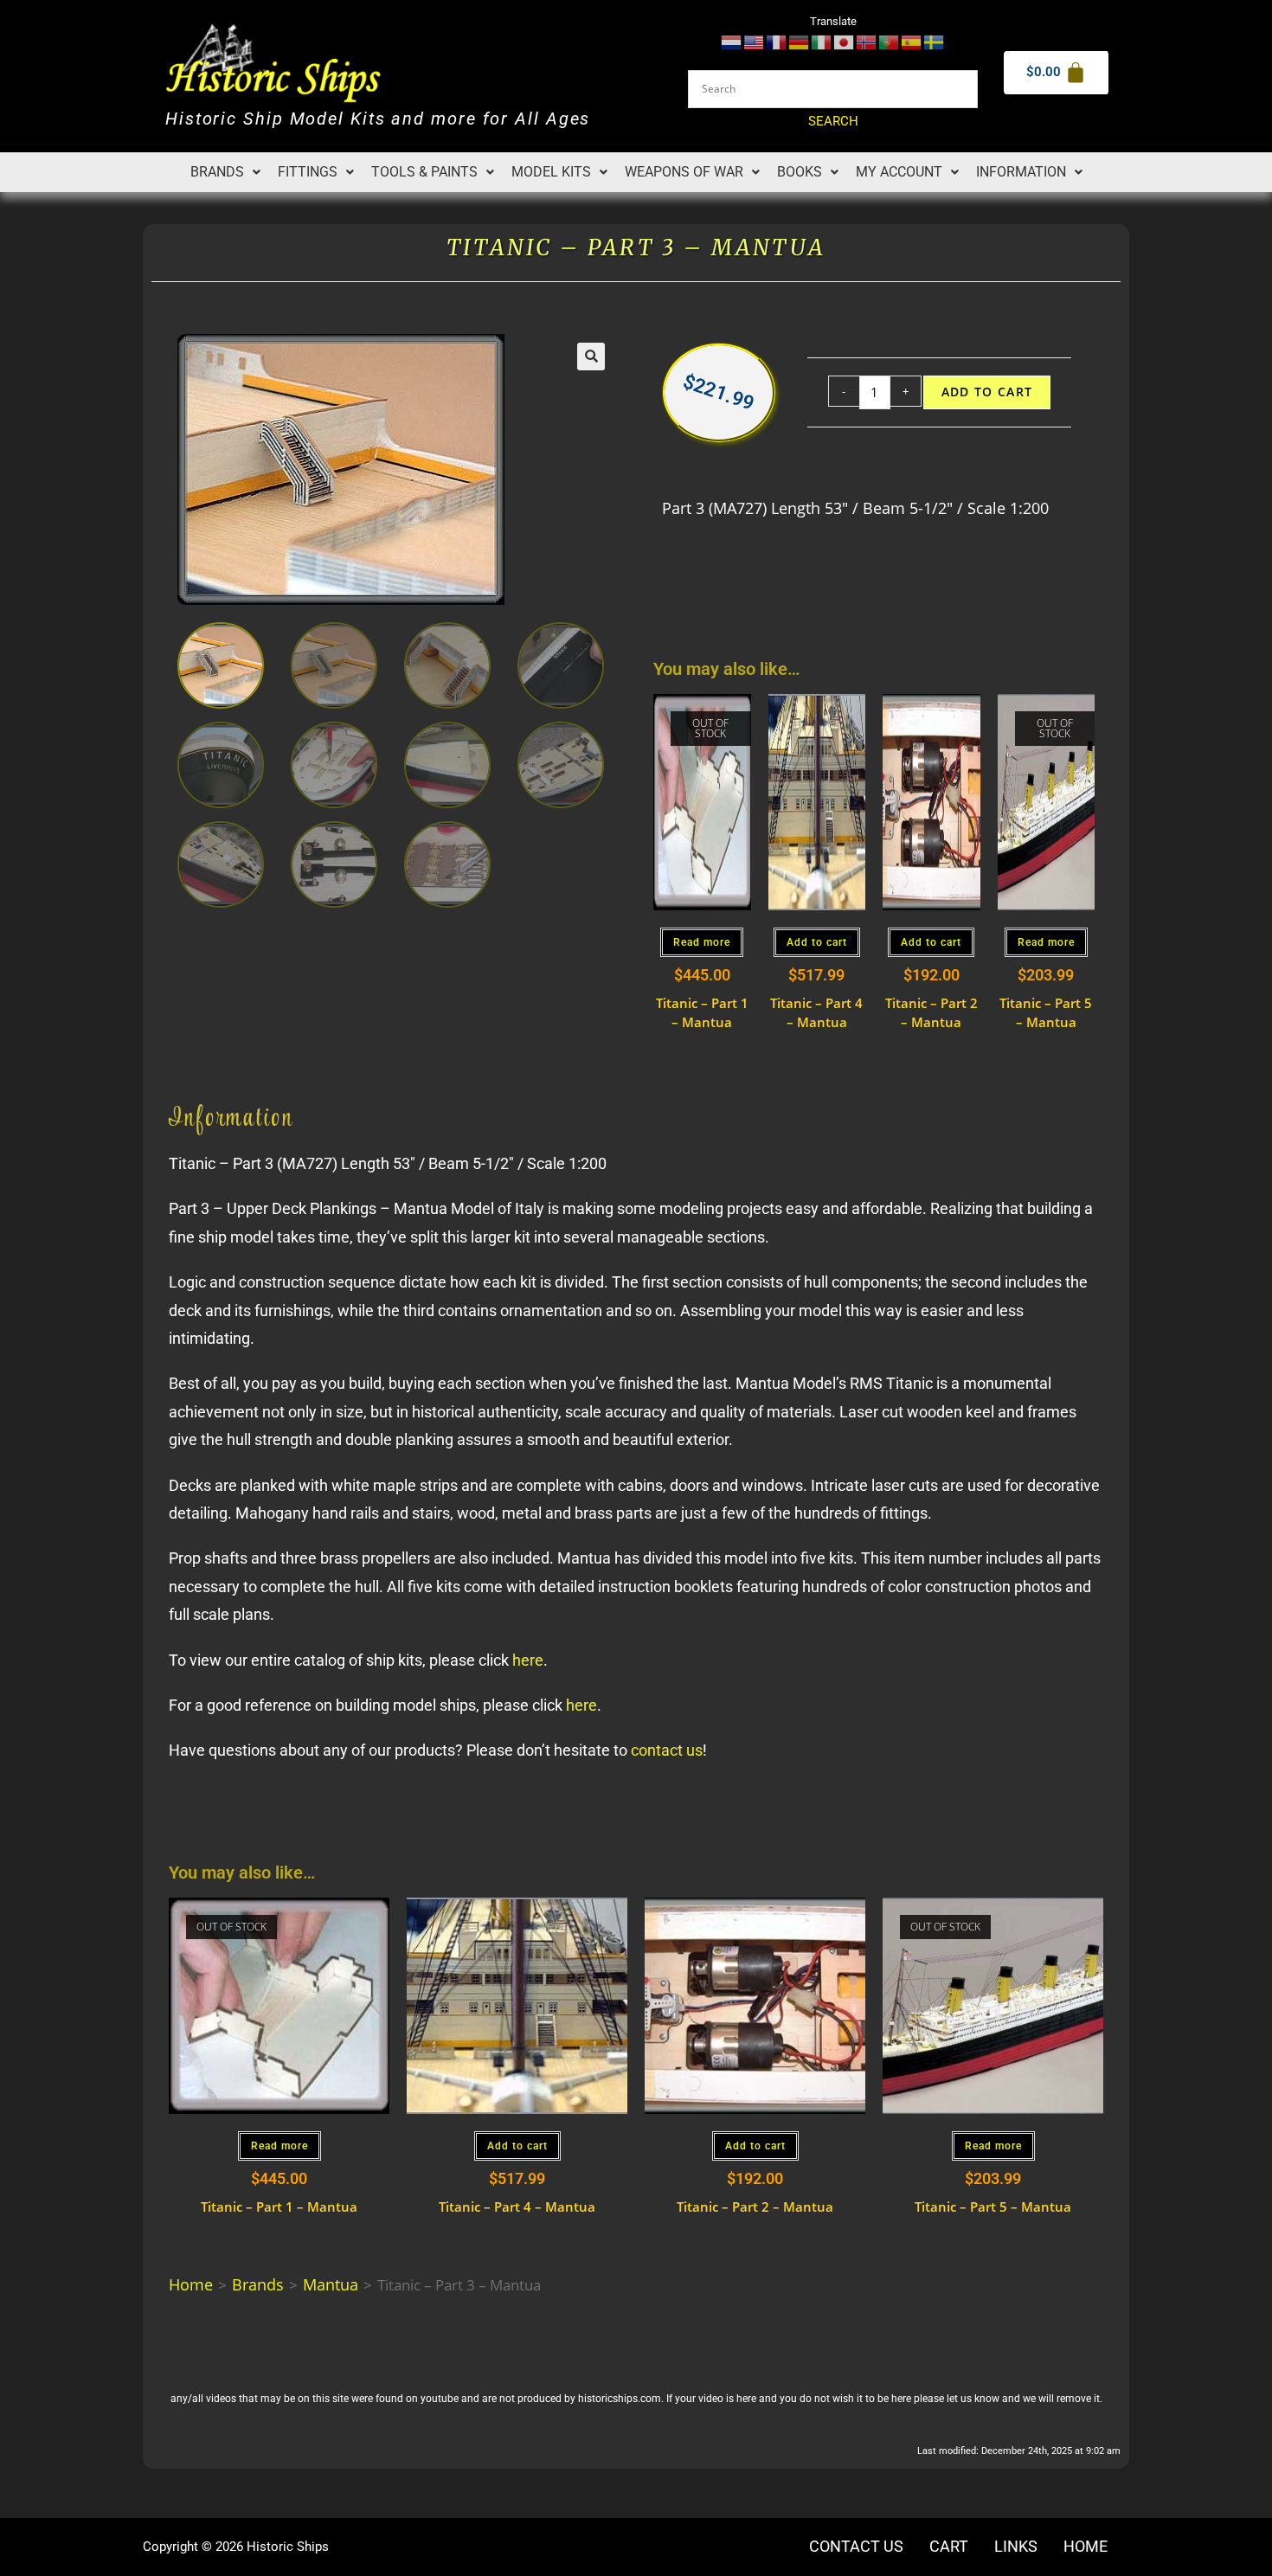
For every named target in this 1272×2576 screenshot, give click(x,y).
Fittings (308, 172)
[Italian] (822, 41)
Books (800, 172)
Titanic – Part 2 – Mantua (932, 1013)
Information (1021, 172)
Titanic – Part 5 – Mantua (1046, 1013)
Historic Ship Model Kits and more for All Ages (378, 119)
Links (1016, 2547)
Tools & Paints (424, 172)
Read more (702, 942)
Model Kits (551, 172)
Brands (217, 172)
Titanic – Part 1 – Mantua (702, 1013)
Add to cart (987, 392)
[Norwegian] (867, 41)
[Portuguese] (890, 41)
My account (899, 172)
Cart (949, 2547)
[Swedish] (935, 41)
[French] (777, 41)
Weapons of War (684, 172)
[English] (755, 41)
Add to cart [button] (817, 942)
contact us (667, 1750)
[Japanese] (845, 41)
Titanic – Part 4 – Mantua (816, 1013)
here (528, 1660)
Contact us (856, 2547)
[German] (800, 41)
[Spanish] (912, 41)
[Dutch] (732, 41)
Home (191, 2284)
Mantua (331, 2284)
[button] (225, 172)
